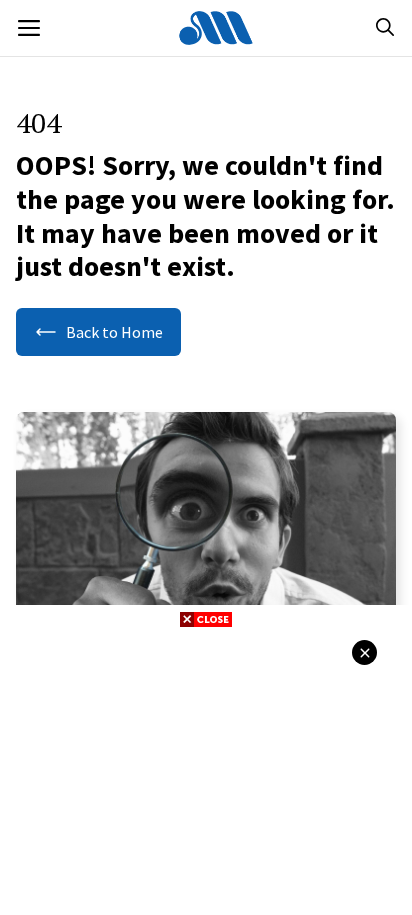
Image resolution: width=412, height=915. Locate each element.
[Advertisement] (206, 769)
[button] (385, 28)
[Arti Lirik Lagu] (216, 28)
